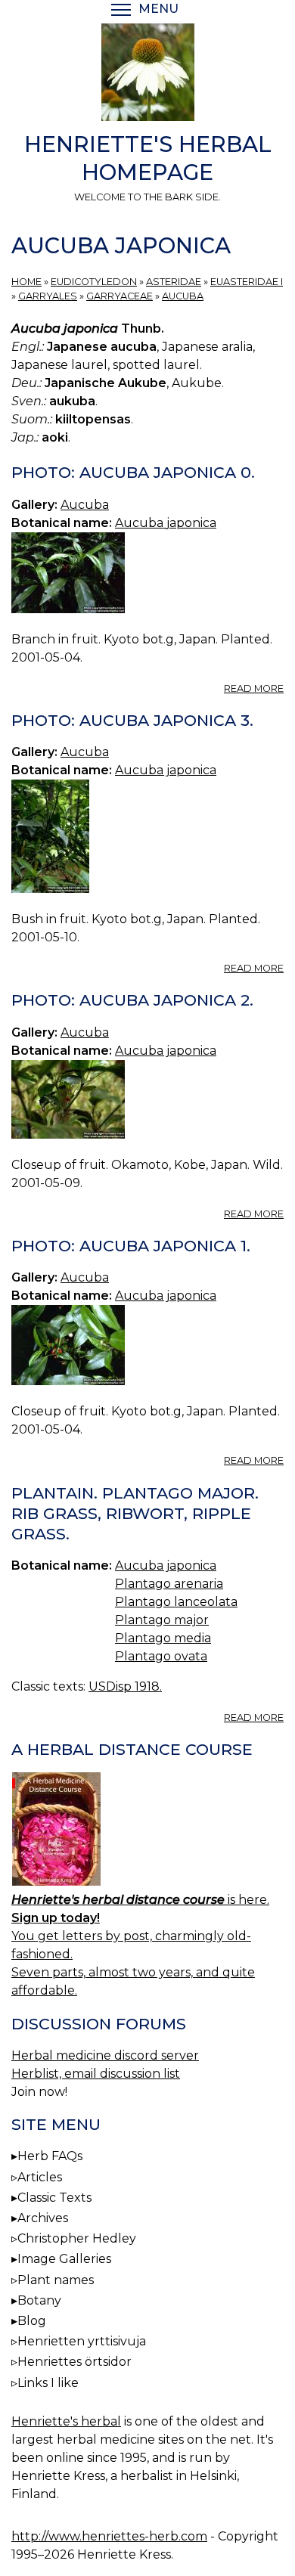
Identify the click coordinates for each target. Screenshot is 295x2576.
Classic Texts (54, 2198)
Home (26, 282)
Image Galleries (64, 2259)
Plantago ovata (161, 1656)
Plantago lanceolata (176, 1602)
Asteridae (174, 282)
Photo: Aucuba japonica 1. (131, 1246)
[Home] (147, 75)
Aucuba (183, 296)
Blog (32, 2321)
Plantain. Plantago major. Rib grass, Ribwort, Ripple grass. (135, 1513)
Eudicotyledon (94, 282)
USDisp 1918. (125, 1686)
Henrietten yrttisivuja (82, 2341)
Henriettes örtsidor (75, 2362)
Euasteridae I (247, 282)
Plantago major (162, 1620)
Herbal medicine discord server (105, 2055)
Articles (40, 2177)
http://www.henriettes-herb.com (109, 2536)
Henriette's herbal (66, 2421)
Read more (254, 688)
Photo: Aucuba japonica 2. (132, 1000)
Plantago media (163, 1638)
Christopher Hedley (77, 2238)
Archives (43, 2218)
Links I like (48, 2383)
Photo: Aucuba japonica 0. (133, 472)
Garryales (48, 296)
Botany (39, 2300)
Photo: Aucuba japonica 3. (132, 720)
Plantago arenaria (169, 1584)
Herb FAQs (50, 2156)
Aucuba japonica (166, 523)
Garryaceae (120, 296)
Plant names (56, 2280)
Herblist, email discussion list (96, 2074)
